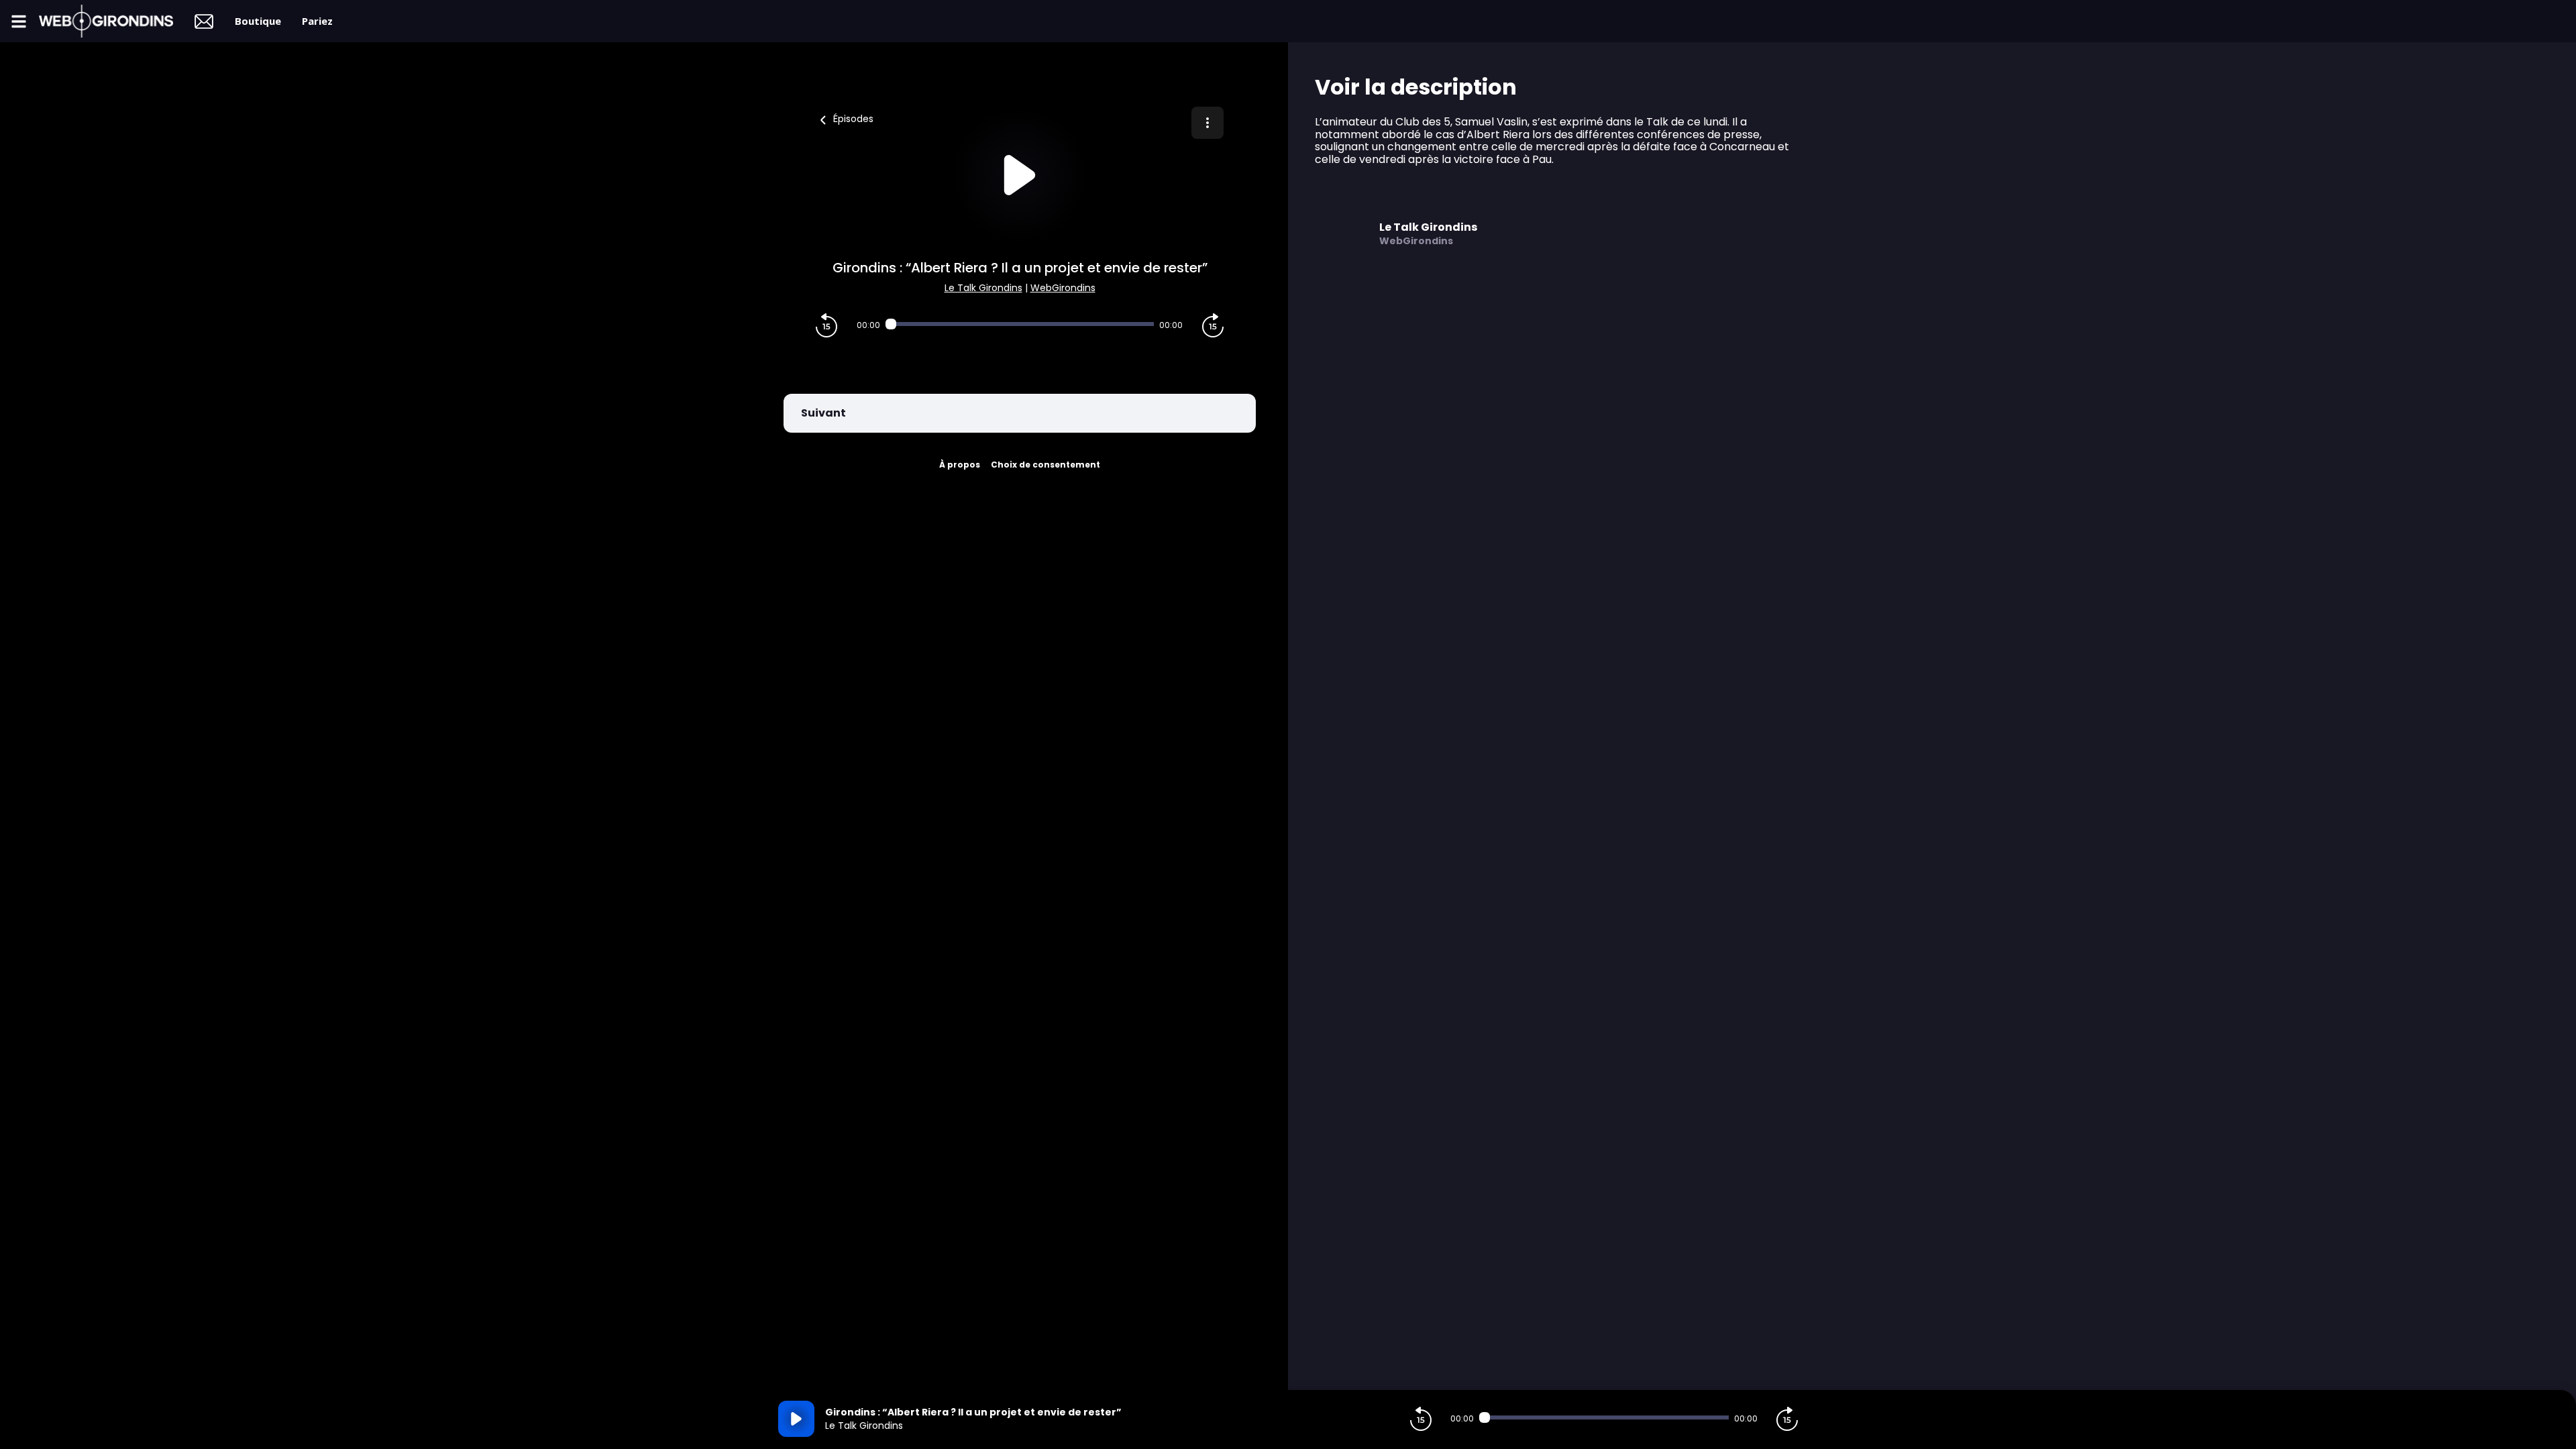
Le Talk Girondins (983, 288)
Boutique (258, 21)
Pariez (317, 21)
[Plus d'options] (1207, 123)
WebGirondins (1063, 288)
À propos (960, 465)
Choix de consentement (1045, 465)
